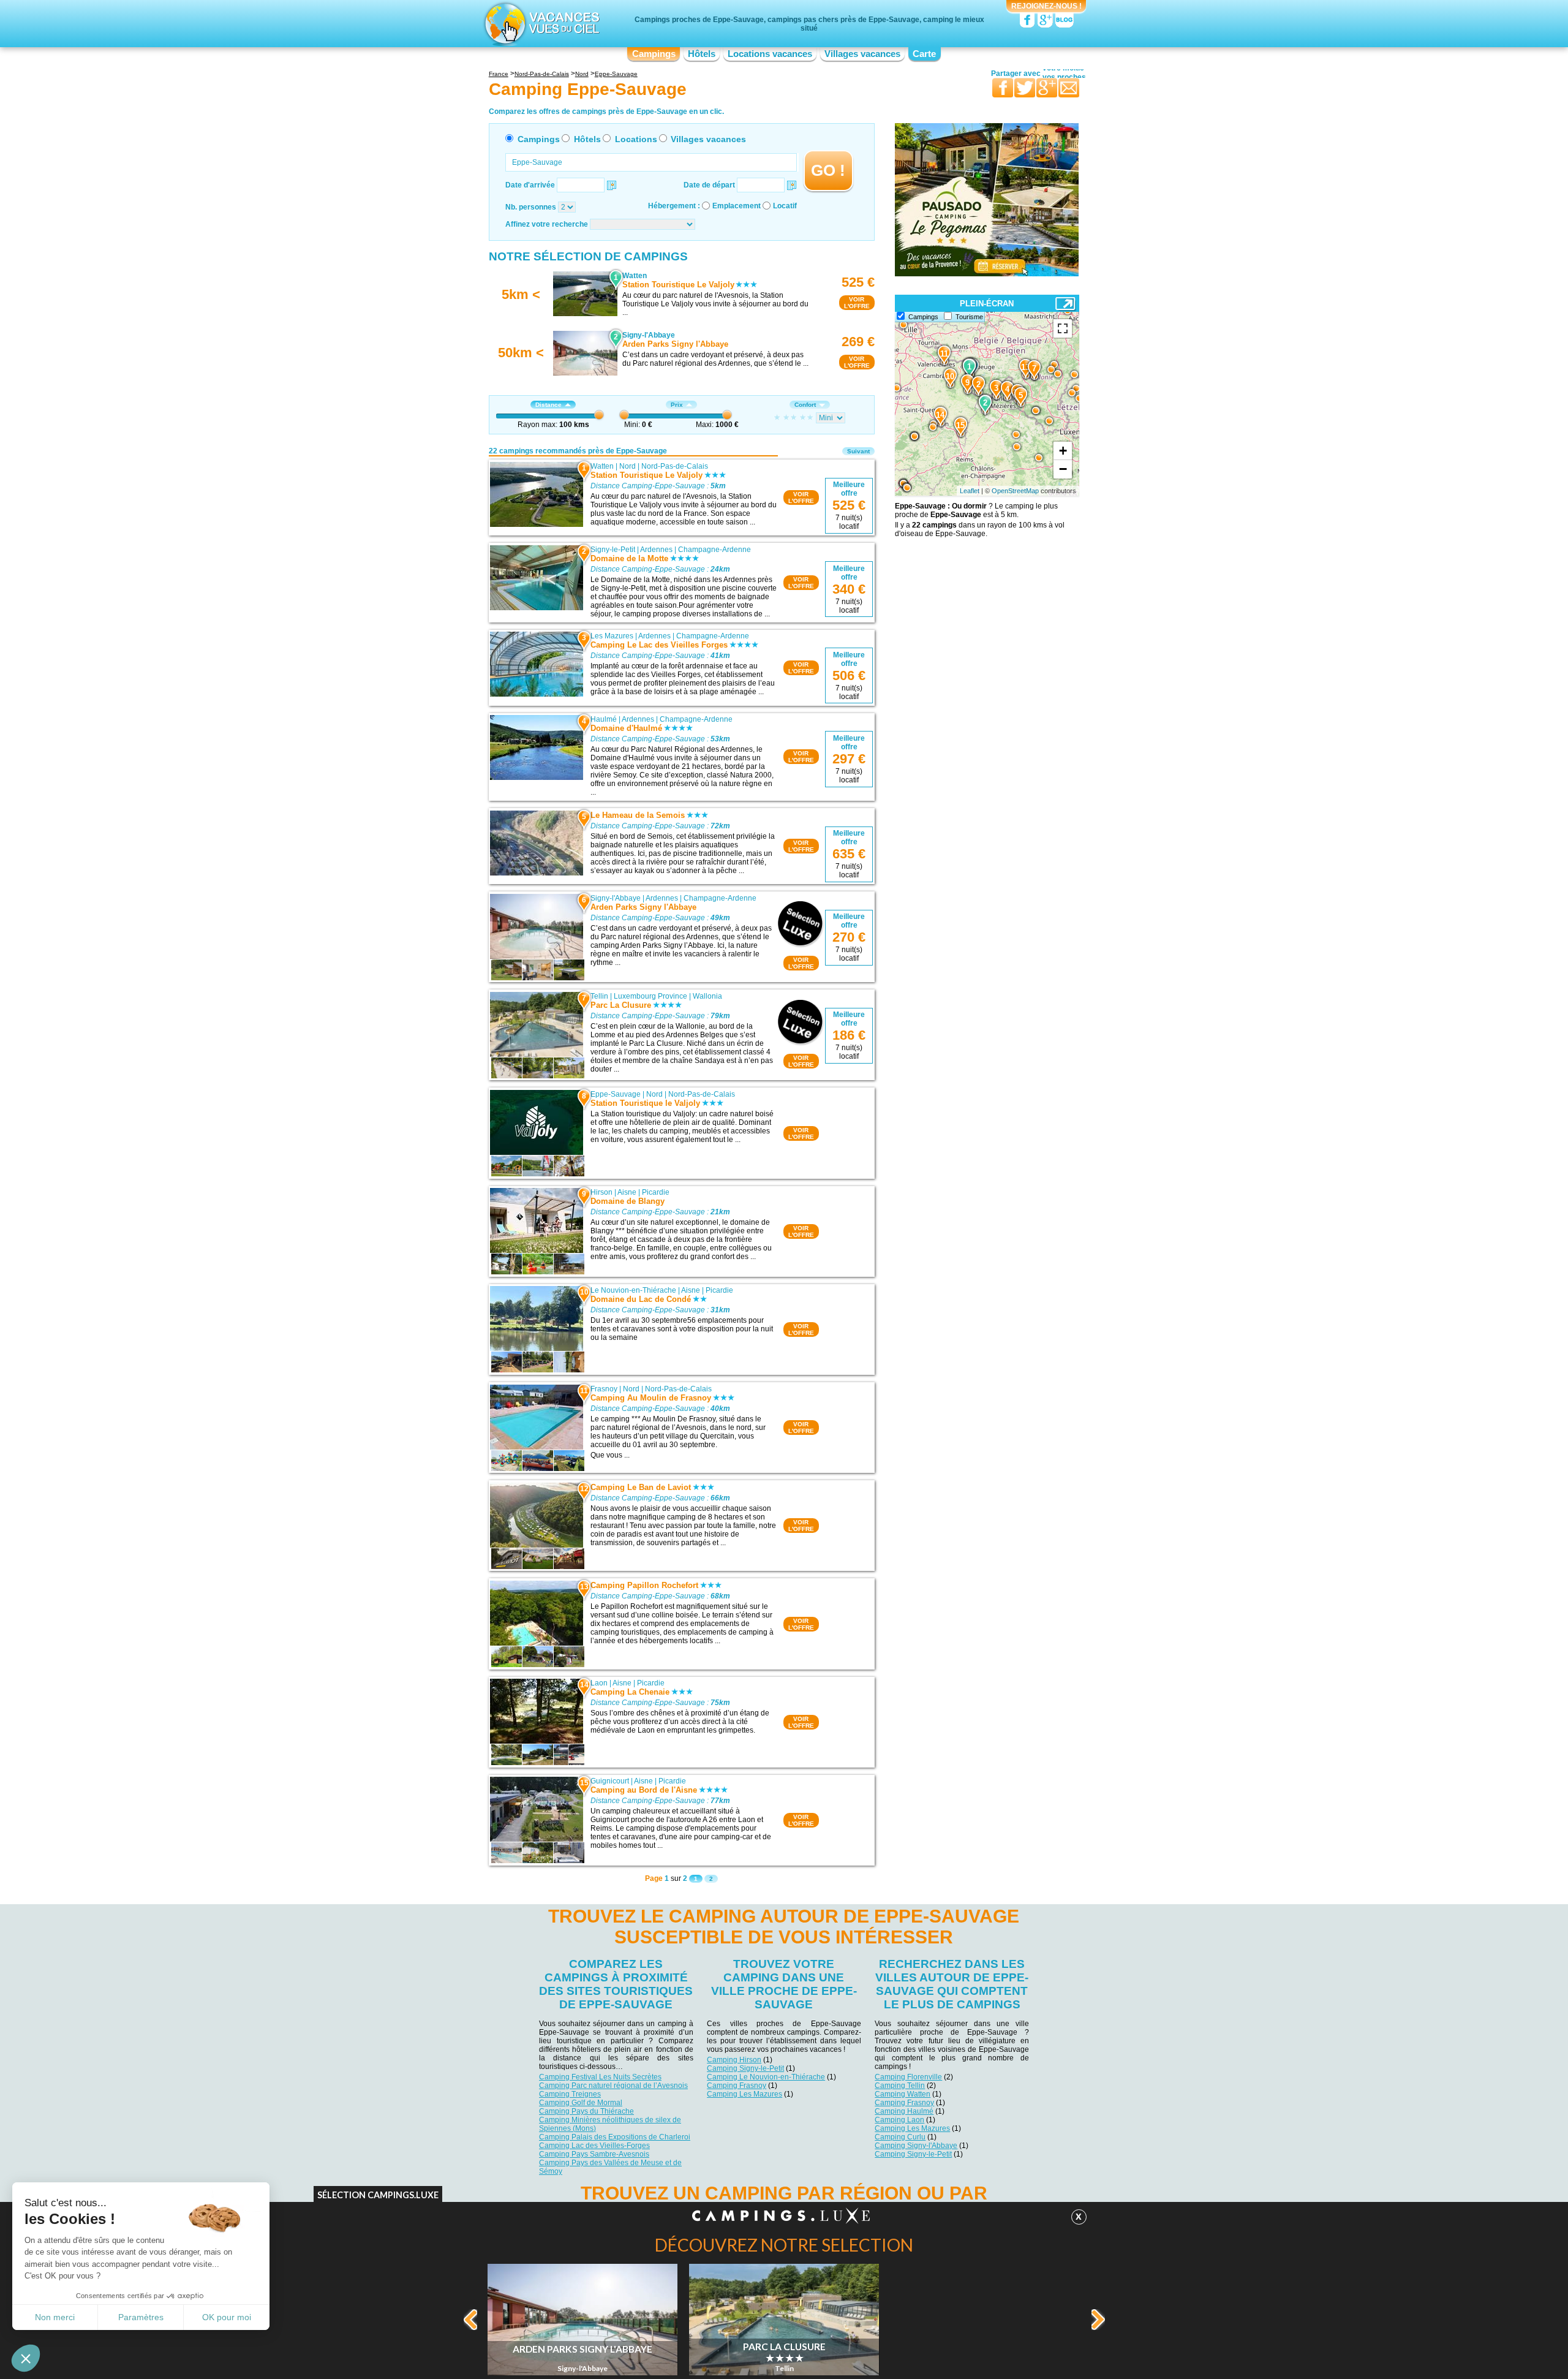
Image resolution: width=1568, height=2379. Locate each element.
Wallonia (707, 996)
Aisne (627, 1192)
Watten (602, 466)
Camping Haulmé (904, 2111)
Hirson (601, 1192)
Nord (628, 466)
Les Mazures (612, 636)
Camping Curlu (900, 2137)
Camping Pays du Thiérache (586, 2111)
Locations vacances (770, 54)
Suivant (858, 451)
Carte (924, 54)
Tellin (599, 996)
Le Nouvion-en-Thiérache (633, 1290)
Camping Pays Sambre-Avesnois (594, 2154)
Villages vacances (862, 54)
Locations (636, 139)
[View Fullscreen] (1063, 328)
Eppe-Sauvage (616, 1094)
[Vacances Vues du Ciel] (541, 23)
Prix (677, 405)
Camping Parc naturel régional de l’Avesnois (613, 2086)
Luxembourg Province (650, 996)
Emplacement (737, 206)
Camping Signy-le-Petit (745, 2068)
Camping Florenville (908, 2077)
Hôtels (702, 54)
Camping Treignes (570, 2094)
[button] (26, 2358)
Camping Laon (899, 2120)
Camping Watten (903, 2094)
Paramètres (141, 2317)
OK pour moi (227, 2317)
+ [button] (1063, 451)
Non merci (55, 2317)
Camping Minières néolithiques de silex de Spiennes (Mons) (610, 2124)
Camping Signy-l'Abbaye (916, 2146)
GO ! (828, 170)
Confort (805, 405)
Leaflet (970, 491)
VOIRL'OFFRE (857, 303)
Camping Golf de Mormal (581, 2103)
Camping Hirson (734, 2060)
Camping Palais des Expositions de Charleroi (615, 2137)
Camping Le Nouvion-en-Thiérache (766, 2077)
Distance (548, 405)
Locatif (785, 206)
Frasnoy (604, 1389)
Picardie (656, 1192)
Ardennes (656, 550)
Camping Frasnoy (737, 2086)
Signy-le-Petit (613, 550)
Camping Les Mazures (744, 2094)
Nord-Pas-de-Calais (675, 466)
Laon (599, 1683)
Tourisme (969, 317)
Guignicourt (610, 1781)
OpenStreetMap (1015, 491)
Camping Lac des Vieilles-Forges (594, 2146)
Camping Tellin (900, 2086)
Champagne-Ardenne (714, 550)
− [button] (1063, 469)
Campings (654, 54)
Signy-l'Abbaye (616, 898)
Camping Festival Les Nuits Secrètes (600, 2077)
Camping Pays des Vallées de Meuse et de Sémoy (610, 2167)
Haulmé (604, 719)
